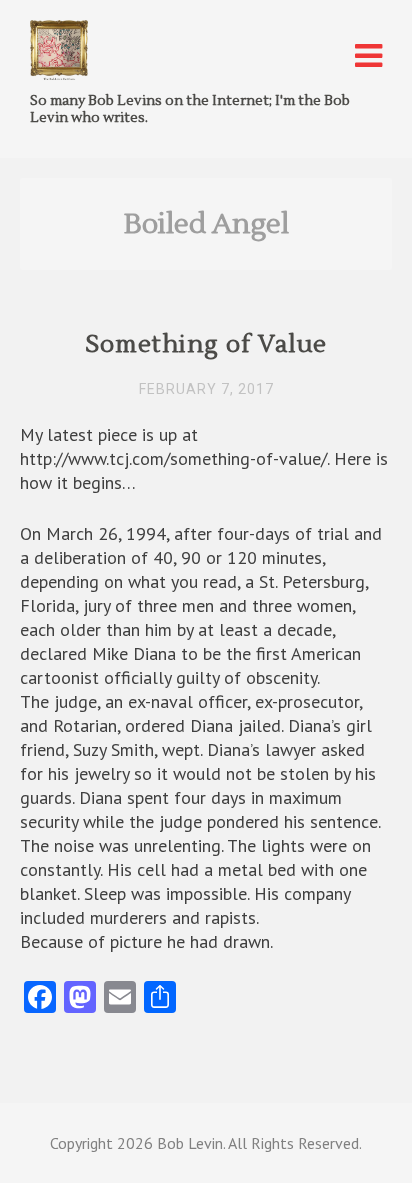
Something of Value (206, 344)
